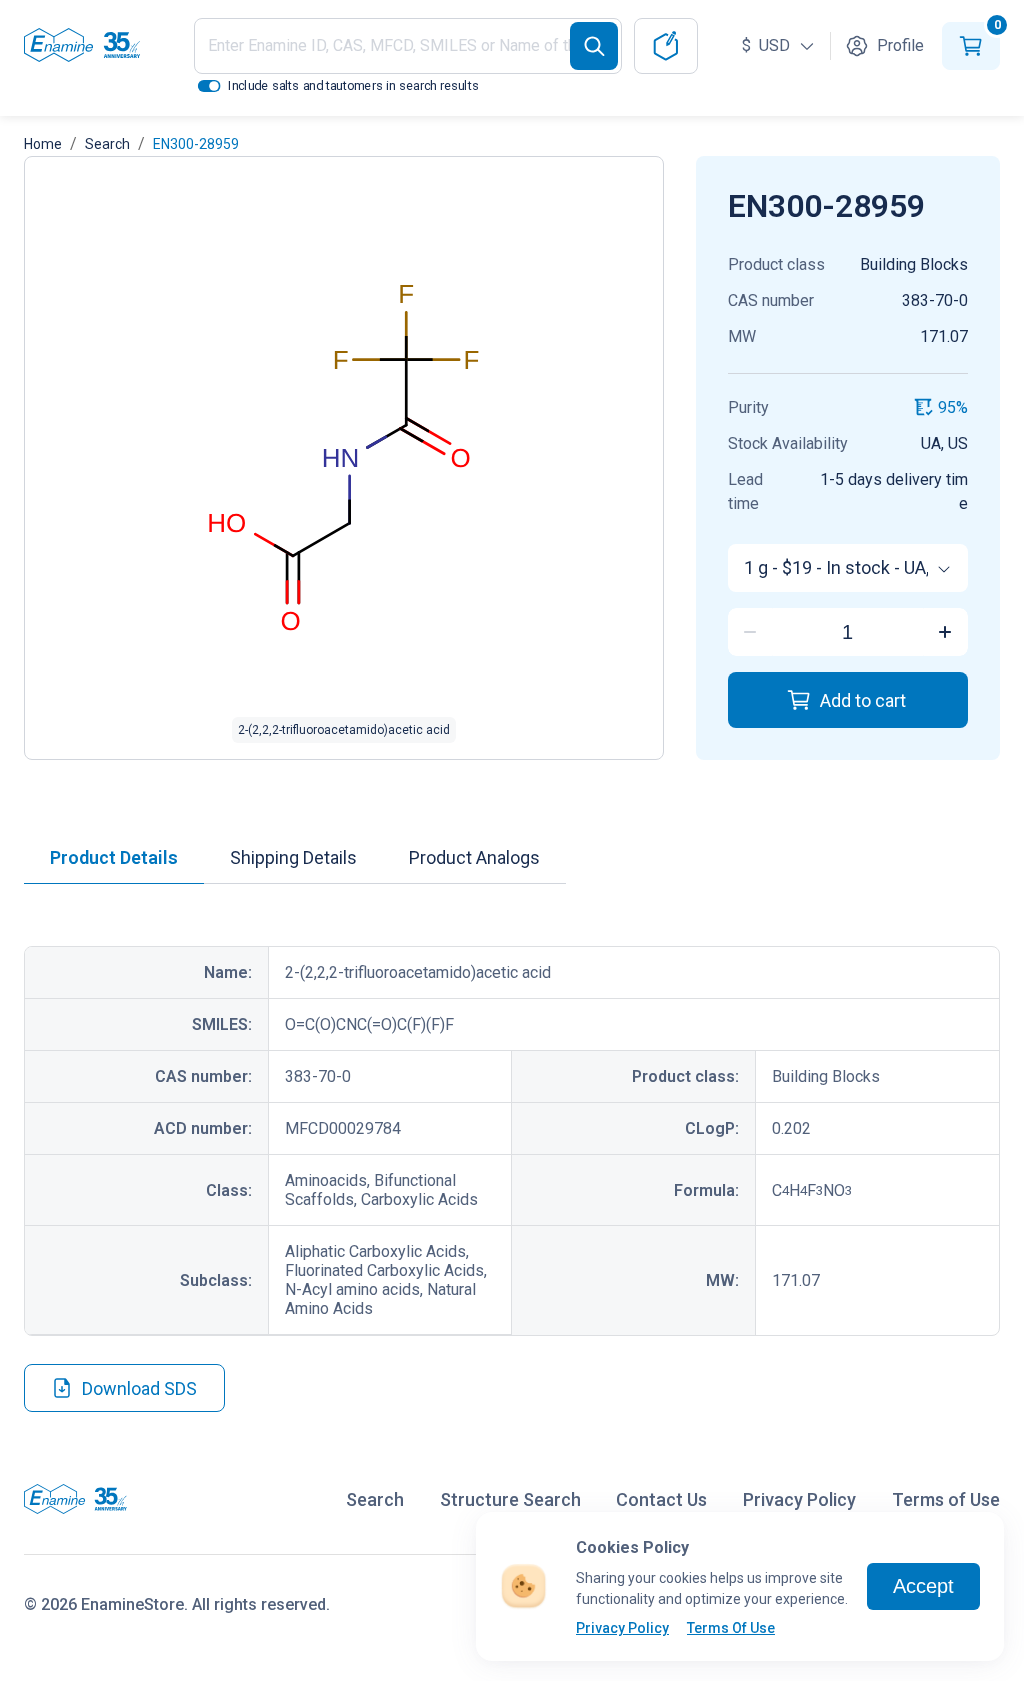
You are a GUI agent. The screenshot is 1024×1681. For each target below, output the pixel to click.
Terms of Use (946, 1499)
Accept (923, 1586)
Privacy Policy (622, 1628)
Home (43, 144)
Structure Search (510, 1499)
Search (107, 144)
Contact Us (661, 1499)
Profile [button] (900, 45)
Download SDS (139, 1388)
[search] (594, 46)
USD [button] (768, 45)
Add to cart (863, 700)
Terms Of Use (731, 1628)
